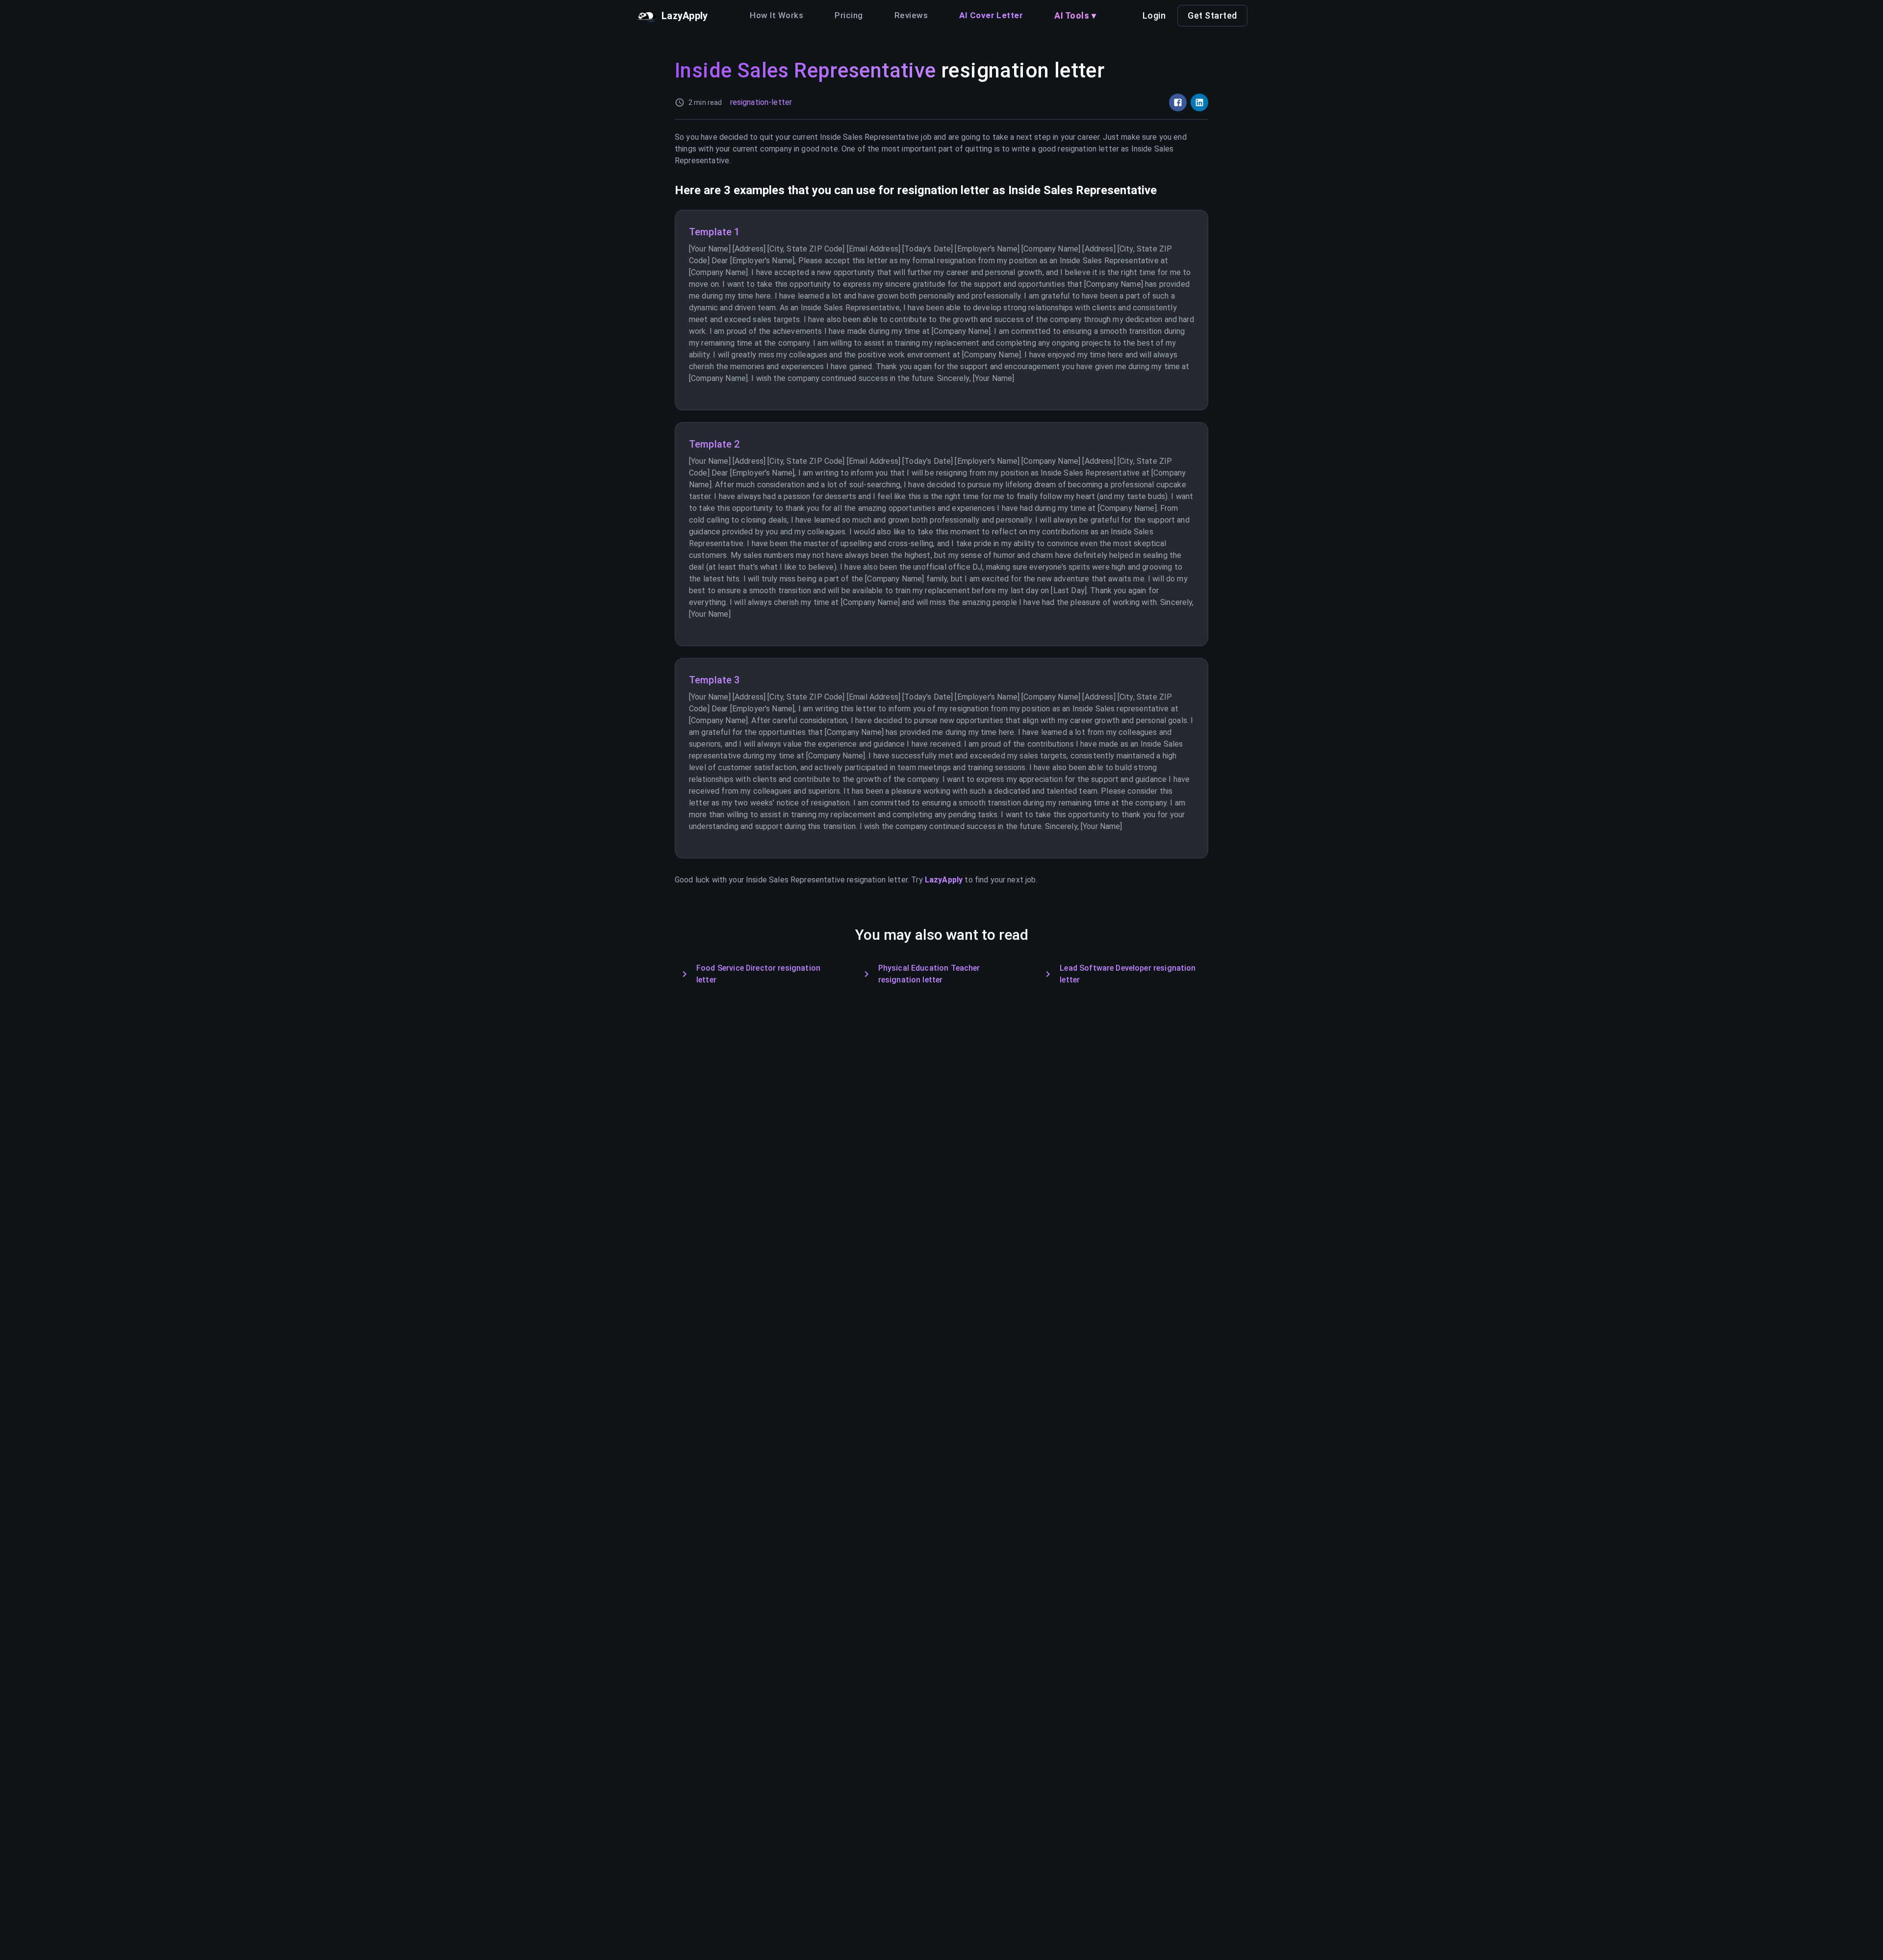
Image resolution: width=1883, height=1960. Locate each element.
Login (1154, 15)
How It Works (776, 15)
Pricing (849, 15)
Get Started (1212, 15)
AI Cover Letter (991, 15)
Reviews (911, 15)
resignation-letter (761, 102)
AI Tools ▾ (1075, 15)
